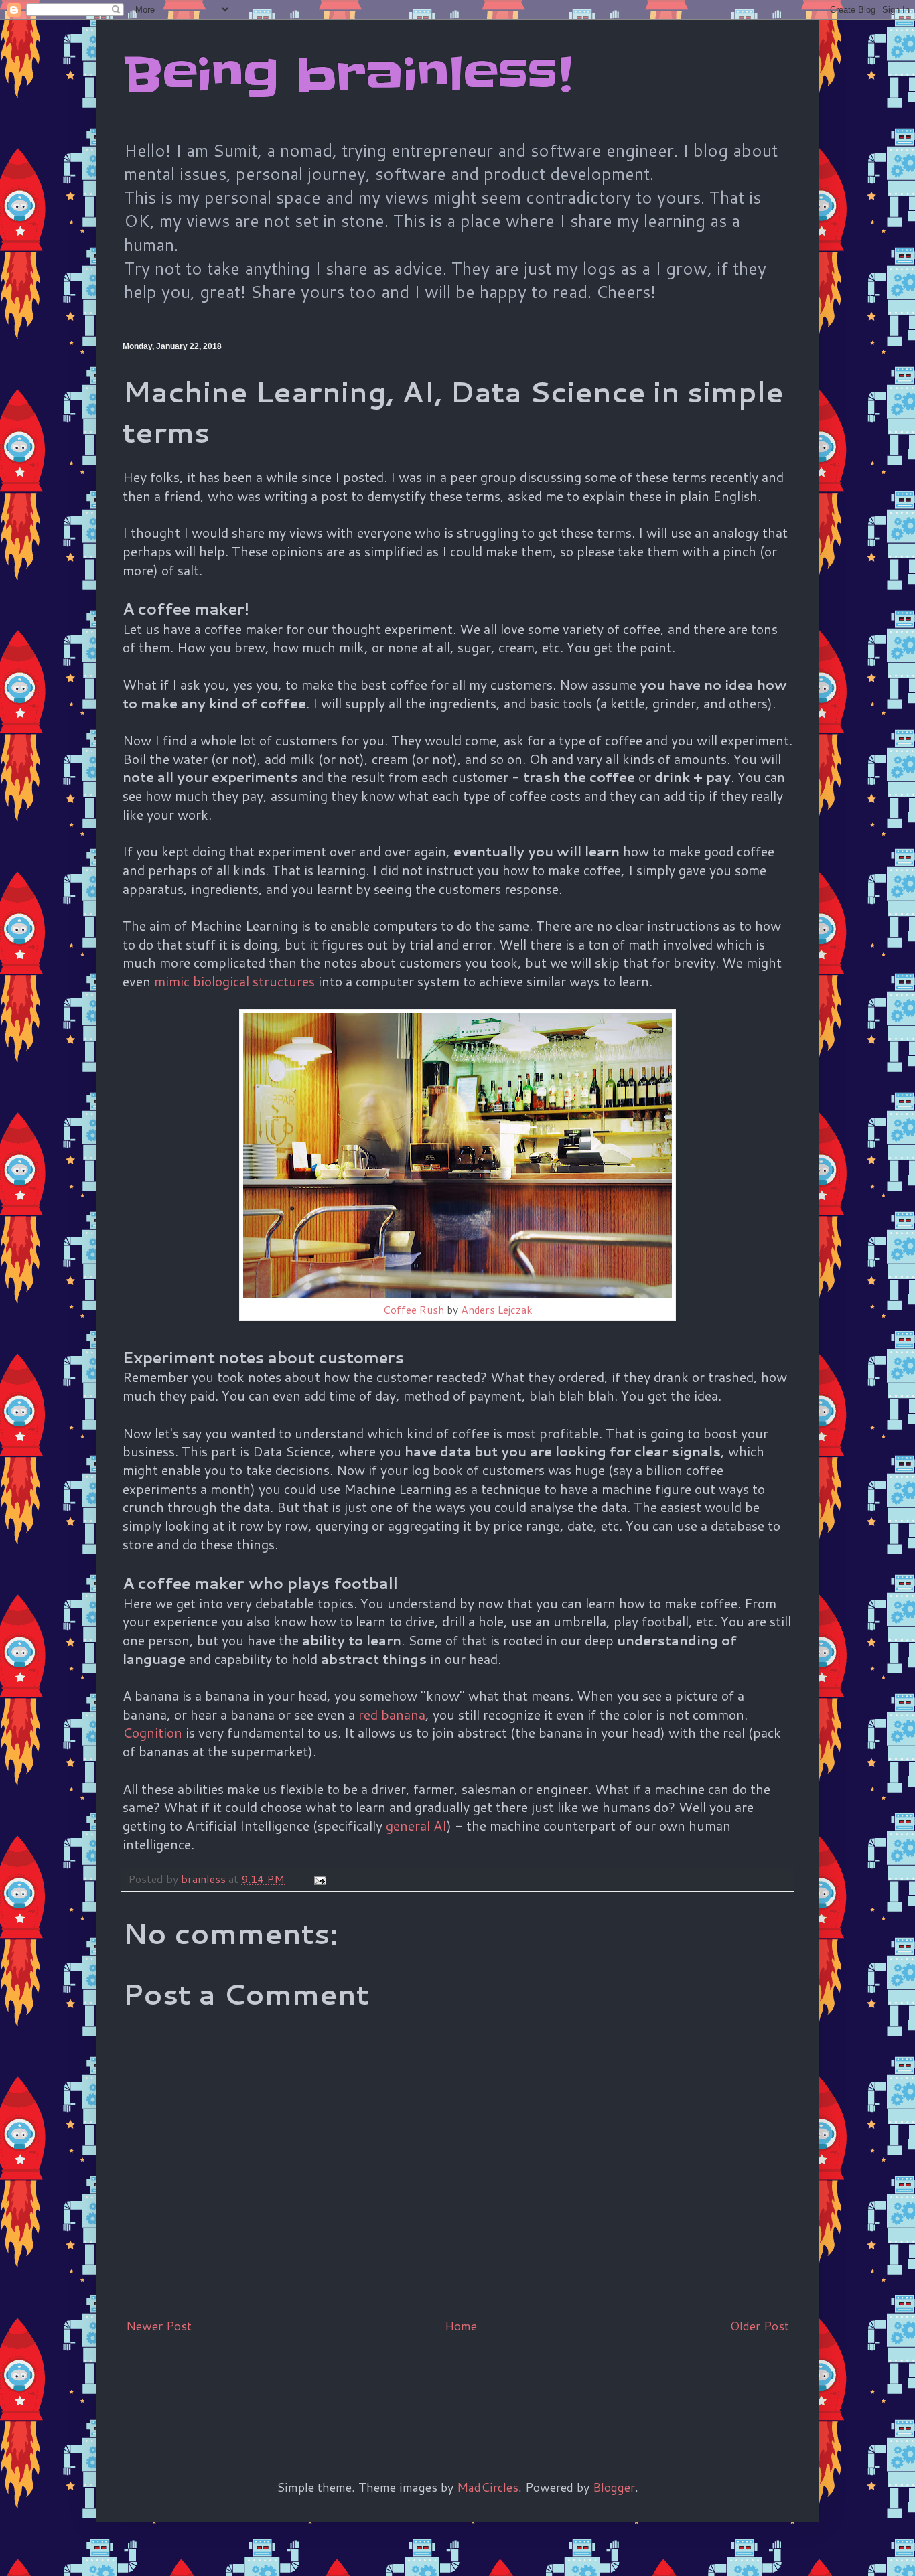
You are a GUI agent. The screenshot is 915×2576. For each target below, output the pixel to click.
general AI (416, 1825)
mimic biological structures (234, 981)
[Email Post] (319, 1879)
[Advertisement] (366, 2384)
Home (461, 2326)
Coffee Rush (414, 1310)
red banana (392, 1714)
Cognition (152, 1732)
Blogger (614, 2487)
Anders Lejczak (497, 1310)
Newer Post (159, 2326)
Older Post (760, 2326)
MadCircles (488, 2487)
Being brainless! (347, 75)
